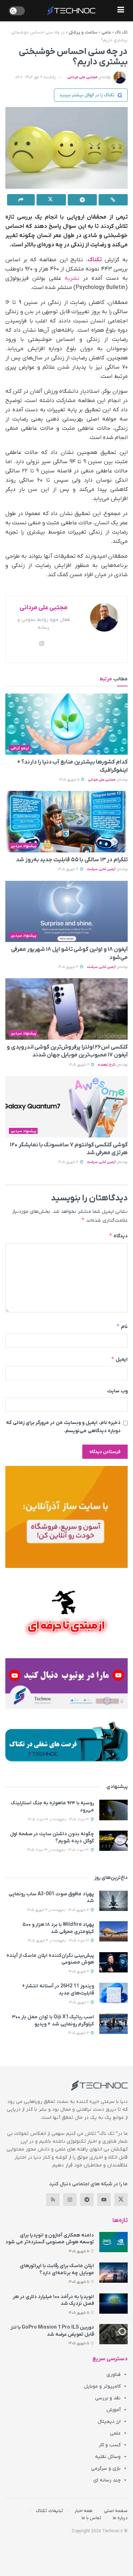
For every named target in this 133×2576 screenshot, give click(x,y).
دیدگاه (118, 1236)
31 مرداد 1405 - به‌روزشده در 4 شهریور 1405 (59, 1941)
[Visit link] (66, 1517)
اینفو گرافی (20, 748)
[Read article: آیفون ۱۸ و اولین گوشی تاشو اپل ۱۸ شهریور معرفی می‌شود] (66, 912)
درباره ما (120, 2518)
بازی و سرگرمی (106, 2468)
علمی (106, 32)
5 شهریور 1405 (70, 780)
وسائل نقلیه (108, 2457)
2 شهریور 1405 (79, 2002)
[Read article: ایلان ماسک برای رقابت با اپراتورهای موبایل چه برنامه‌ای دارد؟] (113, 2273)
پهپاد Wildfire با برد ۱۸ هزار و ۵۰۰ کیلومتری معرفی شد (58, 1928)
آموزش (113, 2410)
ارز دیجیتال (109, 2422)
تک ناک (121, 32)
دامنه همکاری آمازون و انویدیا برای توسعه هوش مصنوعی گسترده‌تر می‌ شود (50, 2239)
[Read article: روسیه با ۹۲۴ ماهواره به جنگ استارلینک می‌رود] (113, 1810)
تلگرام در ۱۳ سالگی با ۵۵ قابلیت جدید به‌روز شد (72, 860)
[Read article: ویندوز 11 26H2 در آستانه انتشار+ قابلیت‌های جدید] (113, 1993)
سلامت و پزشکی (83, 32)
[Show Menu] (121, 11)
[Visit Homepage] (71, 11)
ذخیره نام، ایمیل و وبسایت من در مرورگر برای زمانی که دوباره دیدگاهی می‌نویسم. (63, 1427)
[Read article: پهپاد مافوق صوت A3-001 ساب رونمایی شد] (113, 1901)
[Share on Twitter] (51, 200)
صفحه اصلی (116, 2511)
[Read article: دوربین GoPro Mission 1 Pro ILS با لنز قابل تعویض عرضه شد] (113, 2334)
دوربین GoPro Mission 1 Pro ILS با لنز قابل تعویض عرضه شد (52, 2331)
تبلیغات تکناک (49, 2511)
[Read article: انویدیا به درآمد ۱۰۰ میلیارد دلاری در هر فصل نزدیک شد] (113, 2304)
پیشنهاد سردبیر (23, 846)
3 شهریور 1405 (79, 2033)
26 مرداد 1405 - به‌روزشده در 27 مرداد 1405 (59, 1819)
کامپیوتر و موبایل (102, 2386)
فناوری (113, 2375)
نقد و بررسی (108, 2398)
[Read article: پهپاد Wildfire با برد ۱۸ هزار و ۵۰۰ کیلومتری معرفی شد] (113, 1931)
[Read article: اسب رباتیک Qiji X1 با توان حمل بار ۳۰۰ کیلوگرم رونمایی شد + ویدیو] (113, 2024)
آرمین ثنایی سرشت (101, 869)
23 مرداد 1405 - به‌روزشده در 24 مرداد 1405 (59, 1850)
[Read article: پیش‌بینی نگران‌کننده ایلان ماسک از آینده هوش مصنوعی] (113, 1962)
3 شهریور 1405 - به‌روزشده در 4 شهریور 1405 (59, 1910)
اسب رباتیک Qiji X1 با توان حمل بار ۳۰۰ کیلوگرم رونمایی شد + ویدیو (53, 2021)
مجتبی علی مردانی (82, 77)
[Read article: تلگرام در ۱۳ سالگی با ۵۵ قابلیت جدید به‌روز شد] (66, 822)
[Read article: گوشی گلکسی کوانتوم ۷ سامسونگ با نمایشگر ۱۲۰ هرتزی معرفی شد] (66, 1107)
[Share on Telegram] (82, 200)
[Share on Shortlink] (113, 200)
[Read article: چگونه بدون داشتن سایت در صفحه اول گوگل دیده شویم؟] (113, 1841)
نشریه (72, 278)
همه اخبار (84, 2511)
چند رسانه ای (107, 2480)
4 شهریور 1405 (69, 869)
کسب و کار (110, 2445)
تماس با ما (92, 2518)
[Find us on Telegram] (87, 2200)
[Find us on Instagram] (70, 2200)
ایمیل (119, 1359)
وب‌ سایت (117, 1391)
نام (122, 1326)
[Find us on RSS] (53, 2200)
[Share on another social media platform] (21, 200)
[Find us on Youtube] (104, 2200)
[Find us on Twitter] (121, 2200)
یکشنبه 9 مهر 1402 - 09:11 (35, 77)
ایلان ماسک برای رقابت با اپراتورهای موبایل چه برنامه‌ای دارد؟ (57, 2269)
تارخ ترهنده (107, 1065)
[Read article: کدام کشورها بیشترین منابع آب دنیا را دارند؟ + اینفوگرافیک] (66, 724)
